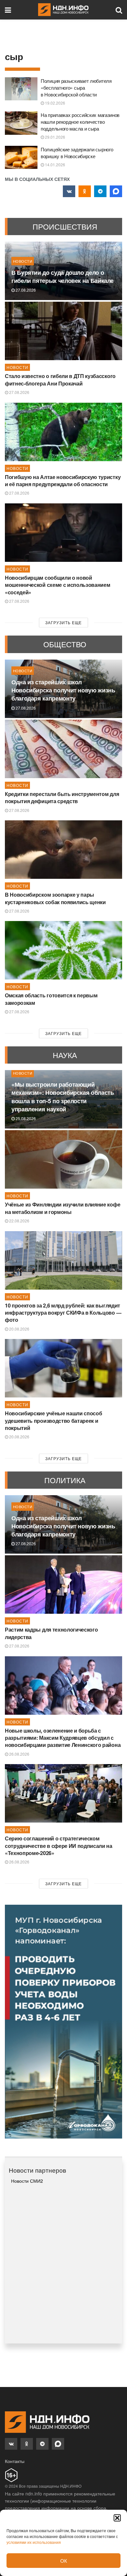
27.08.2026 (25, 290)
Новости (23, 261)
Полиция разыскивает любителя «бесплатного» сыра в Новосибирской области (76, 88)
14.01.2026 (55, 164)
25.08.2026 (25, 1118)
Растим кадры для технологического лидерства (51, 1633)
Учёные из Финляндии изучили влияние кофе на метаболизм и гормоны (63, 1208)
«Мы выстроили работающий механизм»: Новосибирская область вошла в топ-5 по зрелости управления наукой (63, 1097)
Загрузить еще (63, 622)
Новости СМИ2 (27, 2181)
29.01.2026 (55, 137)
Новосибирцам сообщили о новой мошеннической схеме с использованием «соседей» (57, 585)
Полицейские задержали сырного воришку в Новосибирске (77, 153)
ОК (64, 2561)
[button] (117, 2518)
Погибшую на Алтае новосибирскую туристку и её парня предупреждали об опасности (63, 480)
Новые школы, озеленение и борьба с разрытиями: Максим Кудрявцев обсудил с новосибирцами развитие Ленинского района (63, 1738)
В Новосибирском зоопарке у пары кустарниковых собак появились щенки (55, 898)
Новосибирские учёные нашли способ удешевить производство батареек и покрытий (53, 1421)
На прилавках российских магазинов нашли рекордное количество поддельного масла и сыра (80, 122)
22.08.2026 (19, 1221)
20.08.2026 (19, 1329)
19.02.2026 (55, 103)
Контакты (15, 2461)
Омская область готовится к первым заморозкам (51, 999)
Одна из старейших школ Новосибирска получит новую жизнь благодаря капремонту (63, 690)
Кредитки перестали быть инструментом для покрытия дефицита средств (62, 797)
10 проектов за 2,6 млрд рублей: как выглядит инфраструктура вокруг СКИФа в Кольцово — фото (63, 1313)
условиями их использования (34, 2542)
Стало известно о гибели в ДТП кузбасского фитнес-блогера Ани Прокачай (60, 379)
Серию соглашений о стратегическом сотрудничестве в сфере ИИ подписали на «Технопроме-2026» (59, 1846)
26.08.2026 (19, 1754)
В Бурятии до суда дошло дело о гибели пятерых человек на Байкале (63, 277)
